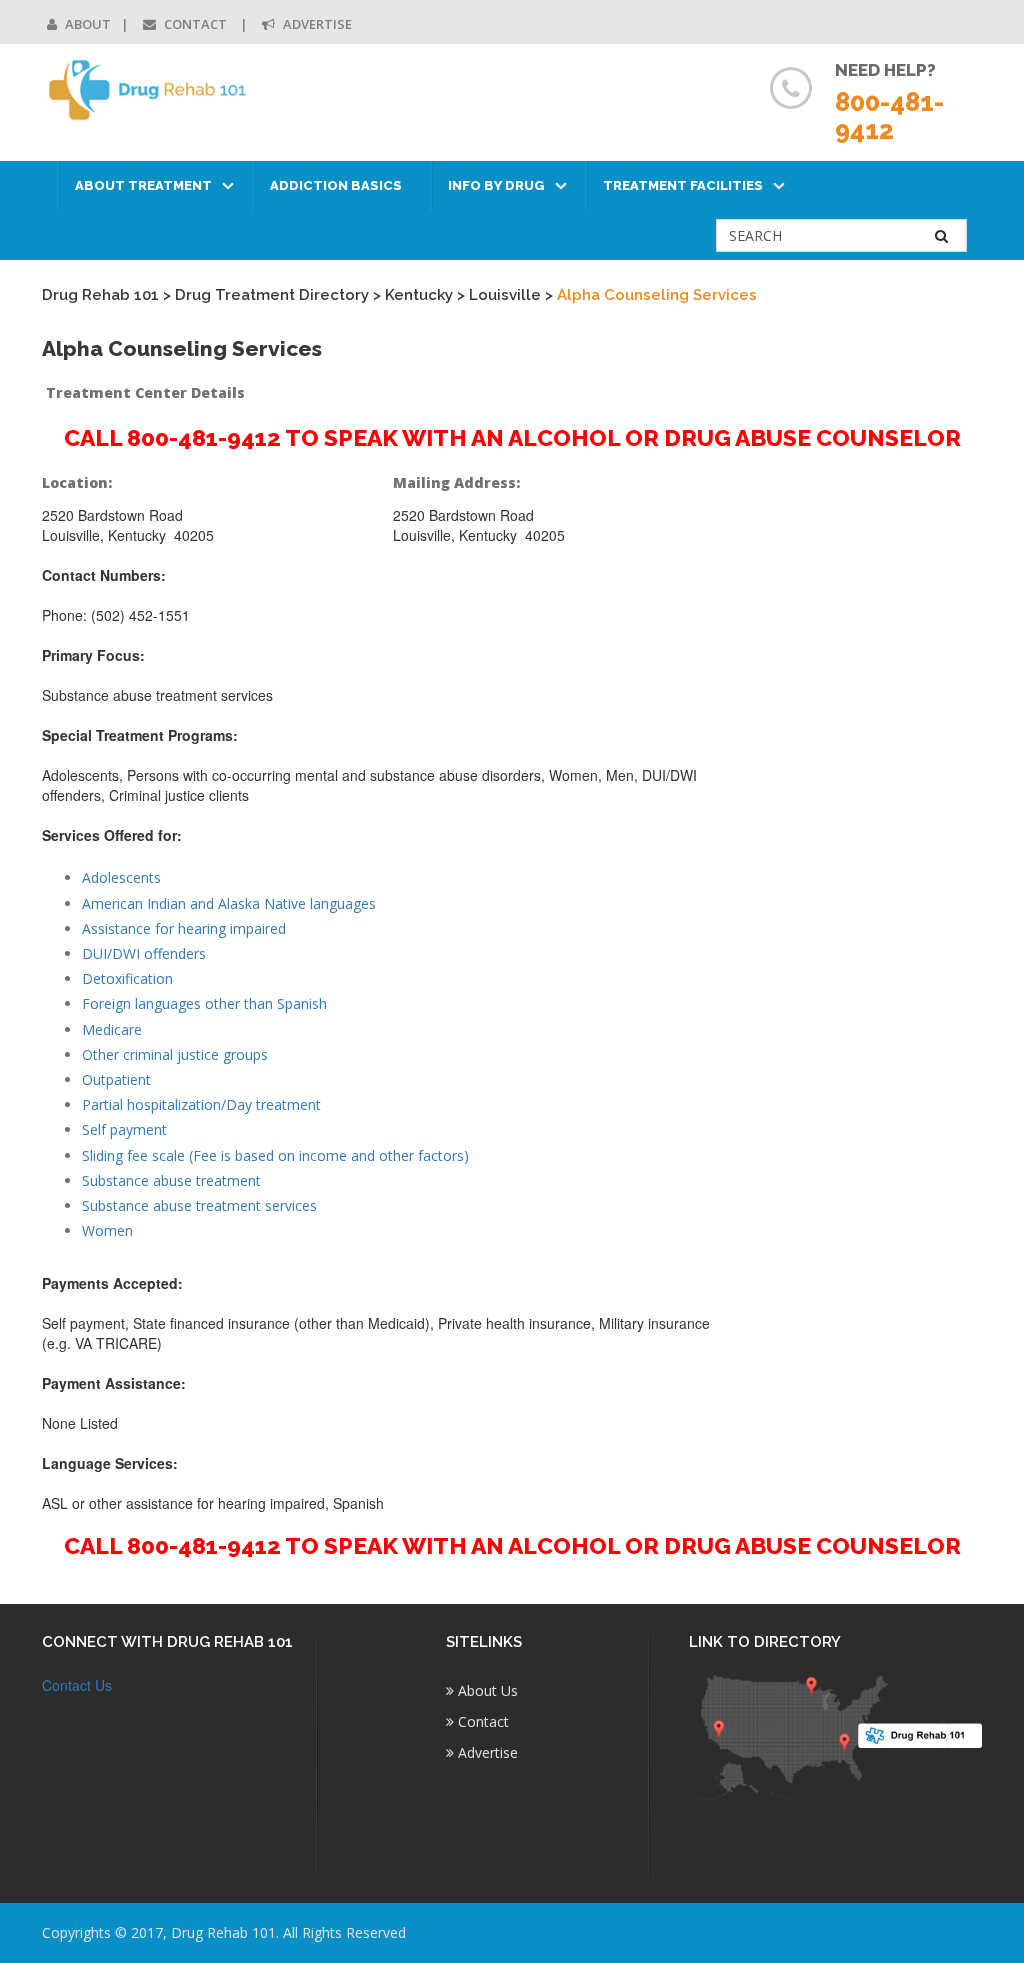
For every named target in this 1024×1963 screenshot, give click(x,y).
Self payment (124, 1129)
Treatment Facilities (683, 185)
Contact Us (77, 1685)
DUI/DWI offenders (144, 953)
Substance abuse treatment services (199, 1205)
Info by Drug (496, 185)
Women (107, 1230)
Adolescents (121, 877)
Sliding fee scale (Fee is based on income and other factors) (275, 1155)
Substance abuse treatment (171, 1180)
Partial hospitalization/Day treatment (201, 1104)
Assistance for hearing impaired (184, 928)
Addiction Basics (336, 185)
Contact (195, 24)
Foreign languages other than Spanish (204, 1003)
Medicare (112, 1029)
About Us (486, 1690)
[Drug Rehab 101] (148, 90)
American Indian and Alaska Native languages (229, 903)
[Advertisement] (876, 770)
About (86, 24)
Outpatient (116, 1079)
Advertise (316, 24)
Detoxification (127, 978)
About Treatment (143, 185)
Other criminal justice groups (175, 1054)
